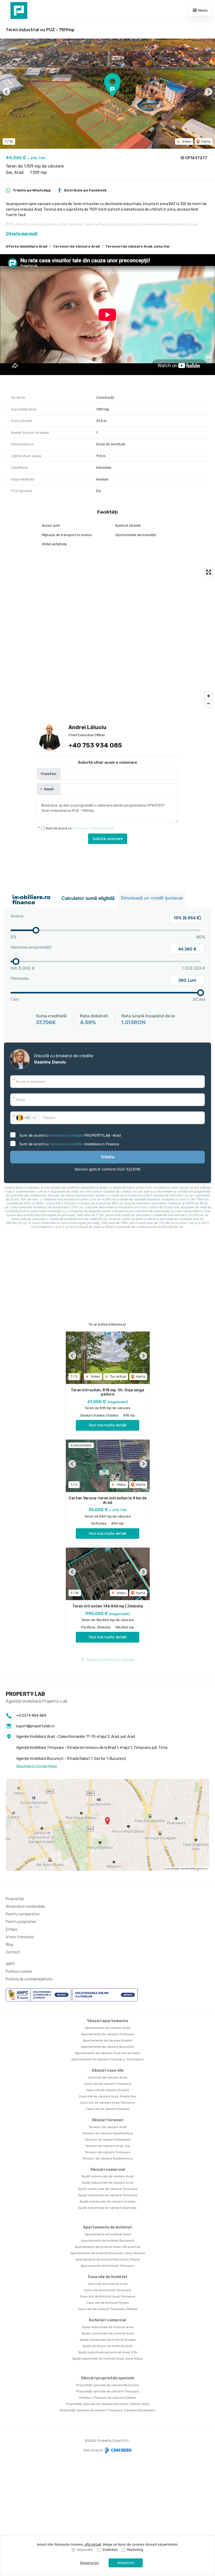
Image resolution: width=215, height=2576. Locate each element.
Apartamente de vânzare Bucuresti (107, 2047)
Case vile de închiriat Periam (108, 2303)
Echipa (11, 1929)
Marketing (135, 2550)
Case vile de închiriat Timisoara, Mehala (107, 2309)
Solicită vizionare (108, 839)
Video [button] (186, 141)
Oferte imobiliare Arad (26, 246)
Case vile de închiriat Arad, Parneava (108, 2296)
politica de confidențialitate (93, 828)
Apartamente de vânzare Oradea (107, 2040)
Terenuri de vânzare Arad (76, 246)
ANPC (10, 1964)
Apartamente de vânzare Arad (107, 2028)
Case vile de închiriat (108, 2277)
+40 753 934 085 (95, 745)
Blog (9, 1945)
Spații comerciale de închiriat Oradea (108, 2340)
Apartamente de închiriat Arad (108, 2234)
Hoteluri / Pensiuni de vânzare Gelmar (108, 2398)
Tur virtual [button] (118, 1377)
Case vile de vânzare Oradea (107, 2090)
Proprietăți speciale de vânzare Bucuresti (107, 2385)
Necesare (85, 2550)
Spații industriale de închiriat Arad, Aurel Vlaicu (108, 2359)
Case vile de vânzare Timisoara (108, 2084)
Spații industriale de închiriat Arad (108, 2327)
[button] (6, 92)
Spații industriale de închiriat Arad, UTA (108, 2352)
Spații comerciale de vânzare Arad (107, 2176)
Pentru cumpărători (23, 1914)
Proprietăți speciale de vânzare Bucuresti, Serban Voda (108, 2404)
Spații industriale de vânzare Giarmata (107, 2208)
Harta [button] (206, 141)
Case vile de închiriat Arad (108, 2284)
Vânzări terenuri (107, 2120)
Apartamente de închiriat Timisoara (107, 2266)
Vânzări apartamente (108, 2021)
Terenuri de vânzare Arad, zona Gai (137, 246)
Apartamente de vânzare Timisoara (108, 2034)
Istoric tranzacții (20, 1937)
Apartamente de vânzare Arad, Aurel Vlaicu (107, 2053)
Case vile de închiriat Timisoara (107, 2290)
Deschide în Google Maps (37, 1766)
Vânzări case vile (108, 2070)
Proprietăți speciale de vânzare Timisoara (108, 2391)
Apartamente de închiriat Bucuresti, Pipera (108, 2259)
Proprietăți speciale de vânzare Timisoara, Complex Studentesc (108, 2410)
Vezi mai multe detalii (107, 1425)
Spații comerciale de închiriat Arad (108, 2333)
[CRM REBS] (118, 2450)
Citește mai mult (22, 234)
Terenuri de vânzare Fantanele (107, 2140)
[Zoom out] (209, 704)
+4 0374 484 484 (31, 1716)
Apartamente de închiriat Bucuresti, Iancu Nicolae (108, 2253)
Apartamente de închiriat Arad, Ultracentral (107, 2247)
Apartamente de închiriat (108, 2227)
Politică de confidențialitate (29, 1979)
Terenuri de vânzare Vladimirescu (108, 2158)
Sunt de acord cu (80, 828)
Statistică (110, 2550)
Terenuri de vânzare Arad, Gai (107, 2146)
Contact (13, 1952)
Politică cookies (19, 1972)
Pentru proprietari (21, 1922)
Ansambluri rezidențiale (25, 1907)
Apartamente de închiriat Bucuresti (108, 2241)
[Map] (107, 638)
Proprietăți (15, 1899)
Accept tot (126, 2563)
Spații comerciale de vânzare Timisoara (108, 2189)
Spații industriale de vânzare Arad (107, 2183)
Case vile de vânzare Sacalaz (108, 2109)
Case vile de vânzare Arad (107, 2077)
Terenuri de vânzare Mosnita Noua (107, 2133)
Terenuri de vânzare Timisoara (107, 2152)
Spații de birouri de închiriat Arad (107, 2346)
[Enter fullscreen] (209, 572)
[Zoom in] (209, 696)
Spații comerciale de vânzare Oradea (107, 2201)
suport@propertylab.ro (35, 1726)
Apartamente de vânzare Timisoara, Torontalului (107, 2059)
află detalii (93, 2544)
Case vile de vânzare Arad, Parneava (107, 2103)
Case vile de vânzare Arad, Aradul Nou (108, 2096)
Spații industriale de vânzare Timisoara (108, 2195)
